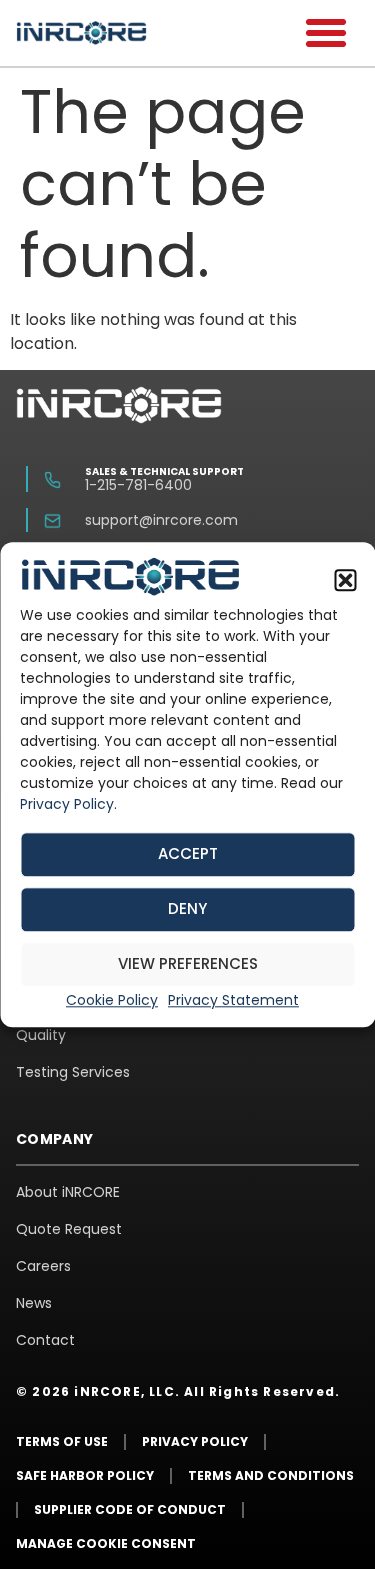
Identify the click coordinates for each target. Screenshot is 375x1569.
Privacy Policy (67, 805)
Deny (187, 909)
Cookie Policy (112, 1000)
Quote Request (69, 1229)
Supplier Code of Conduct (130, 1509)
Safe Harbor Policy (85, 1475)
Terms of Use (62, 1441)
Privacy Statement (233, 1000)
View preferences (188, 964)
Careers (43, 1266)
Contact (45, 1340)
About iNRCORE (68, 1192)
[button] (345, 580)
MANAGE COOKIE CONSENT (106, 1543)
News (34, 1303)
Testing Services (73, 1072)
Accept (188, 854)
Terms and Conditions (271, 1475)
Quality (41, 1035)
